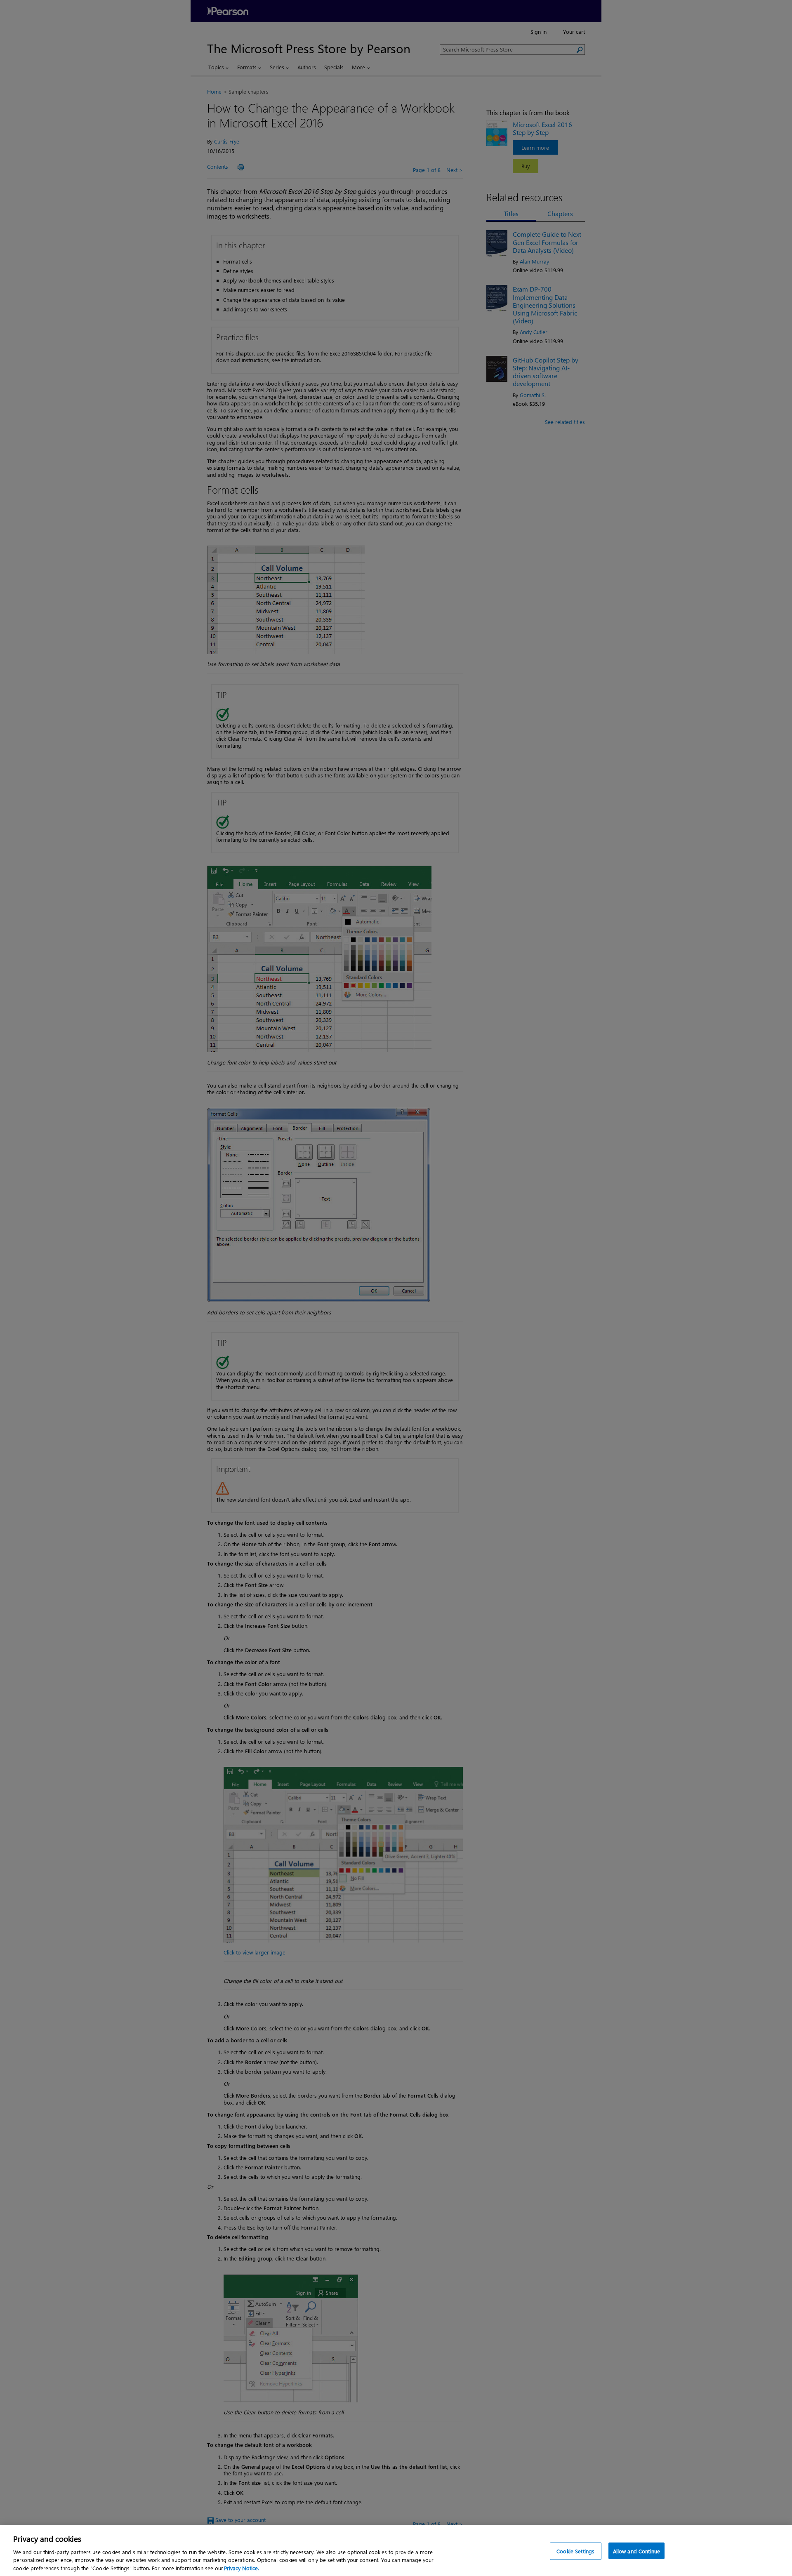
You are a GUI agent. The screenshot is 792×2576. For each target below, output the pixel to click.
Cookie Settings (575, 2551)
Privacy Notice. (242, 2568)
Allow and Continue (636, 2551)
